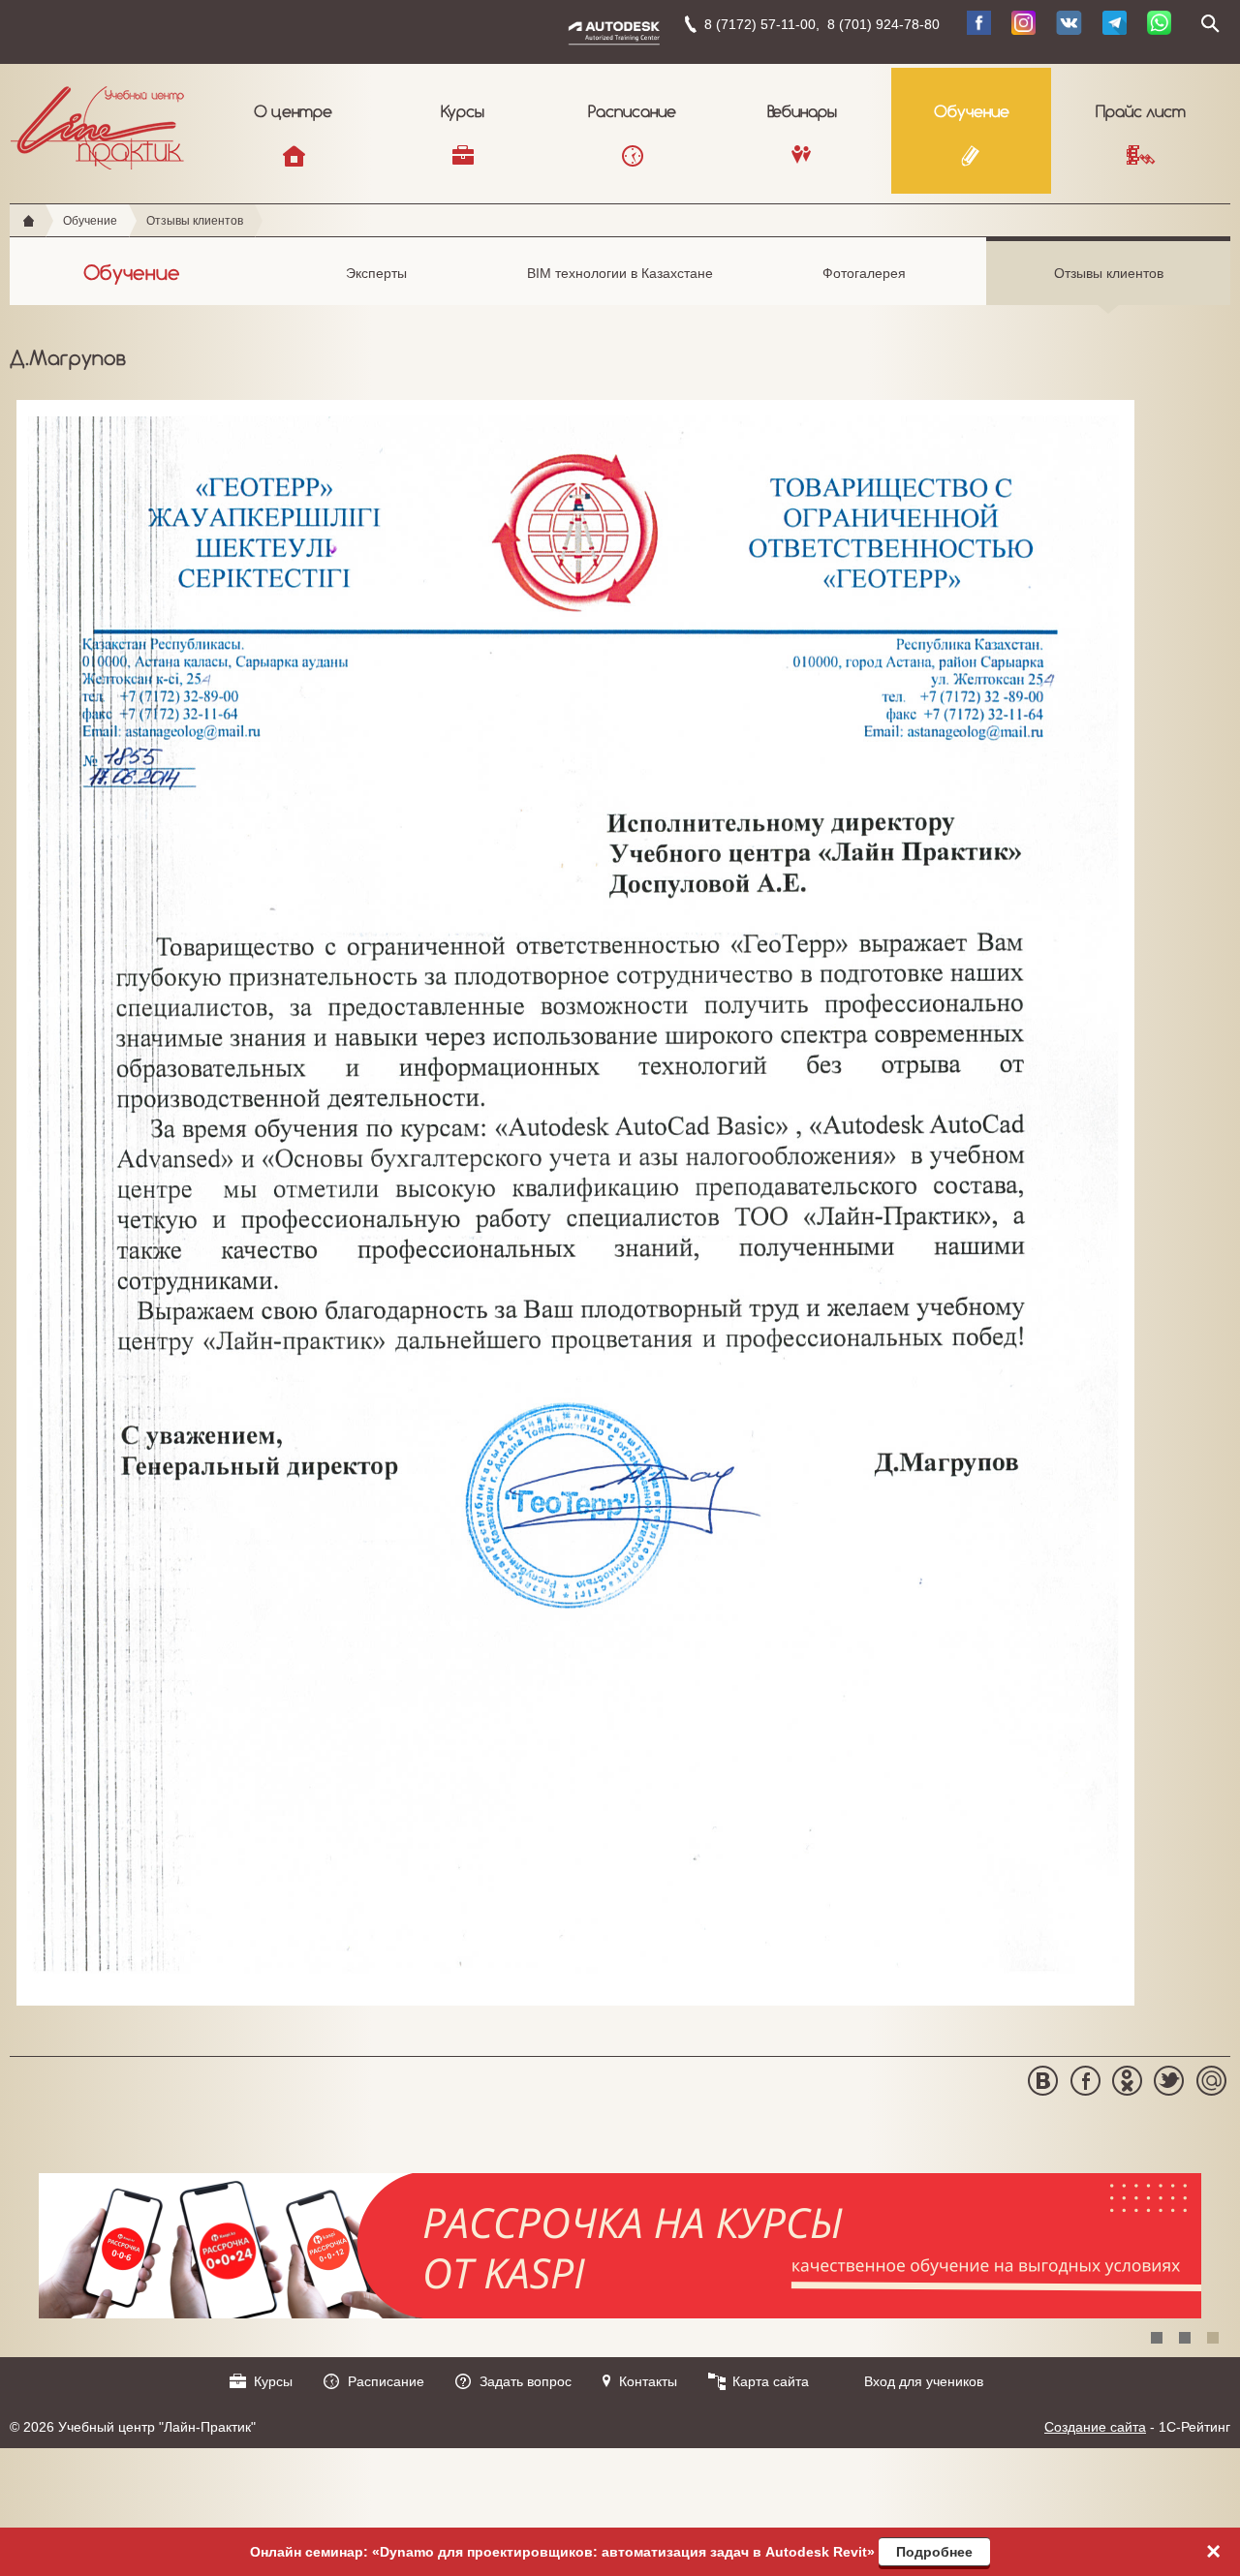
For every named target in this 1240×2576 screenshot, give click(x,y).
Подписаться (751, 314)
